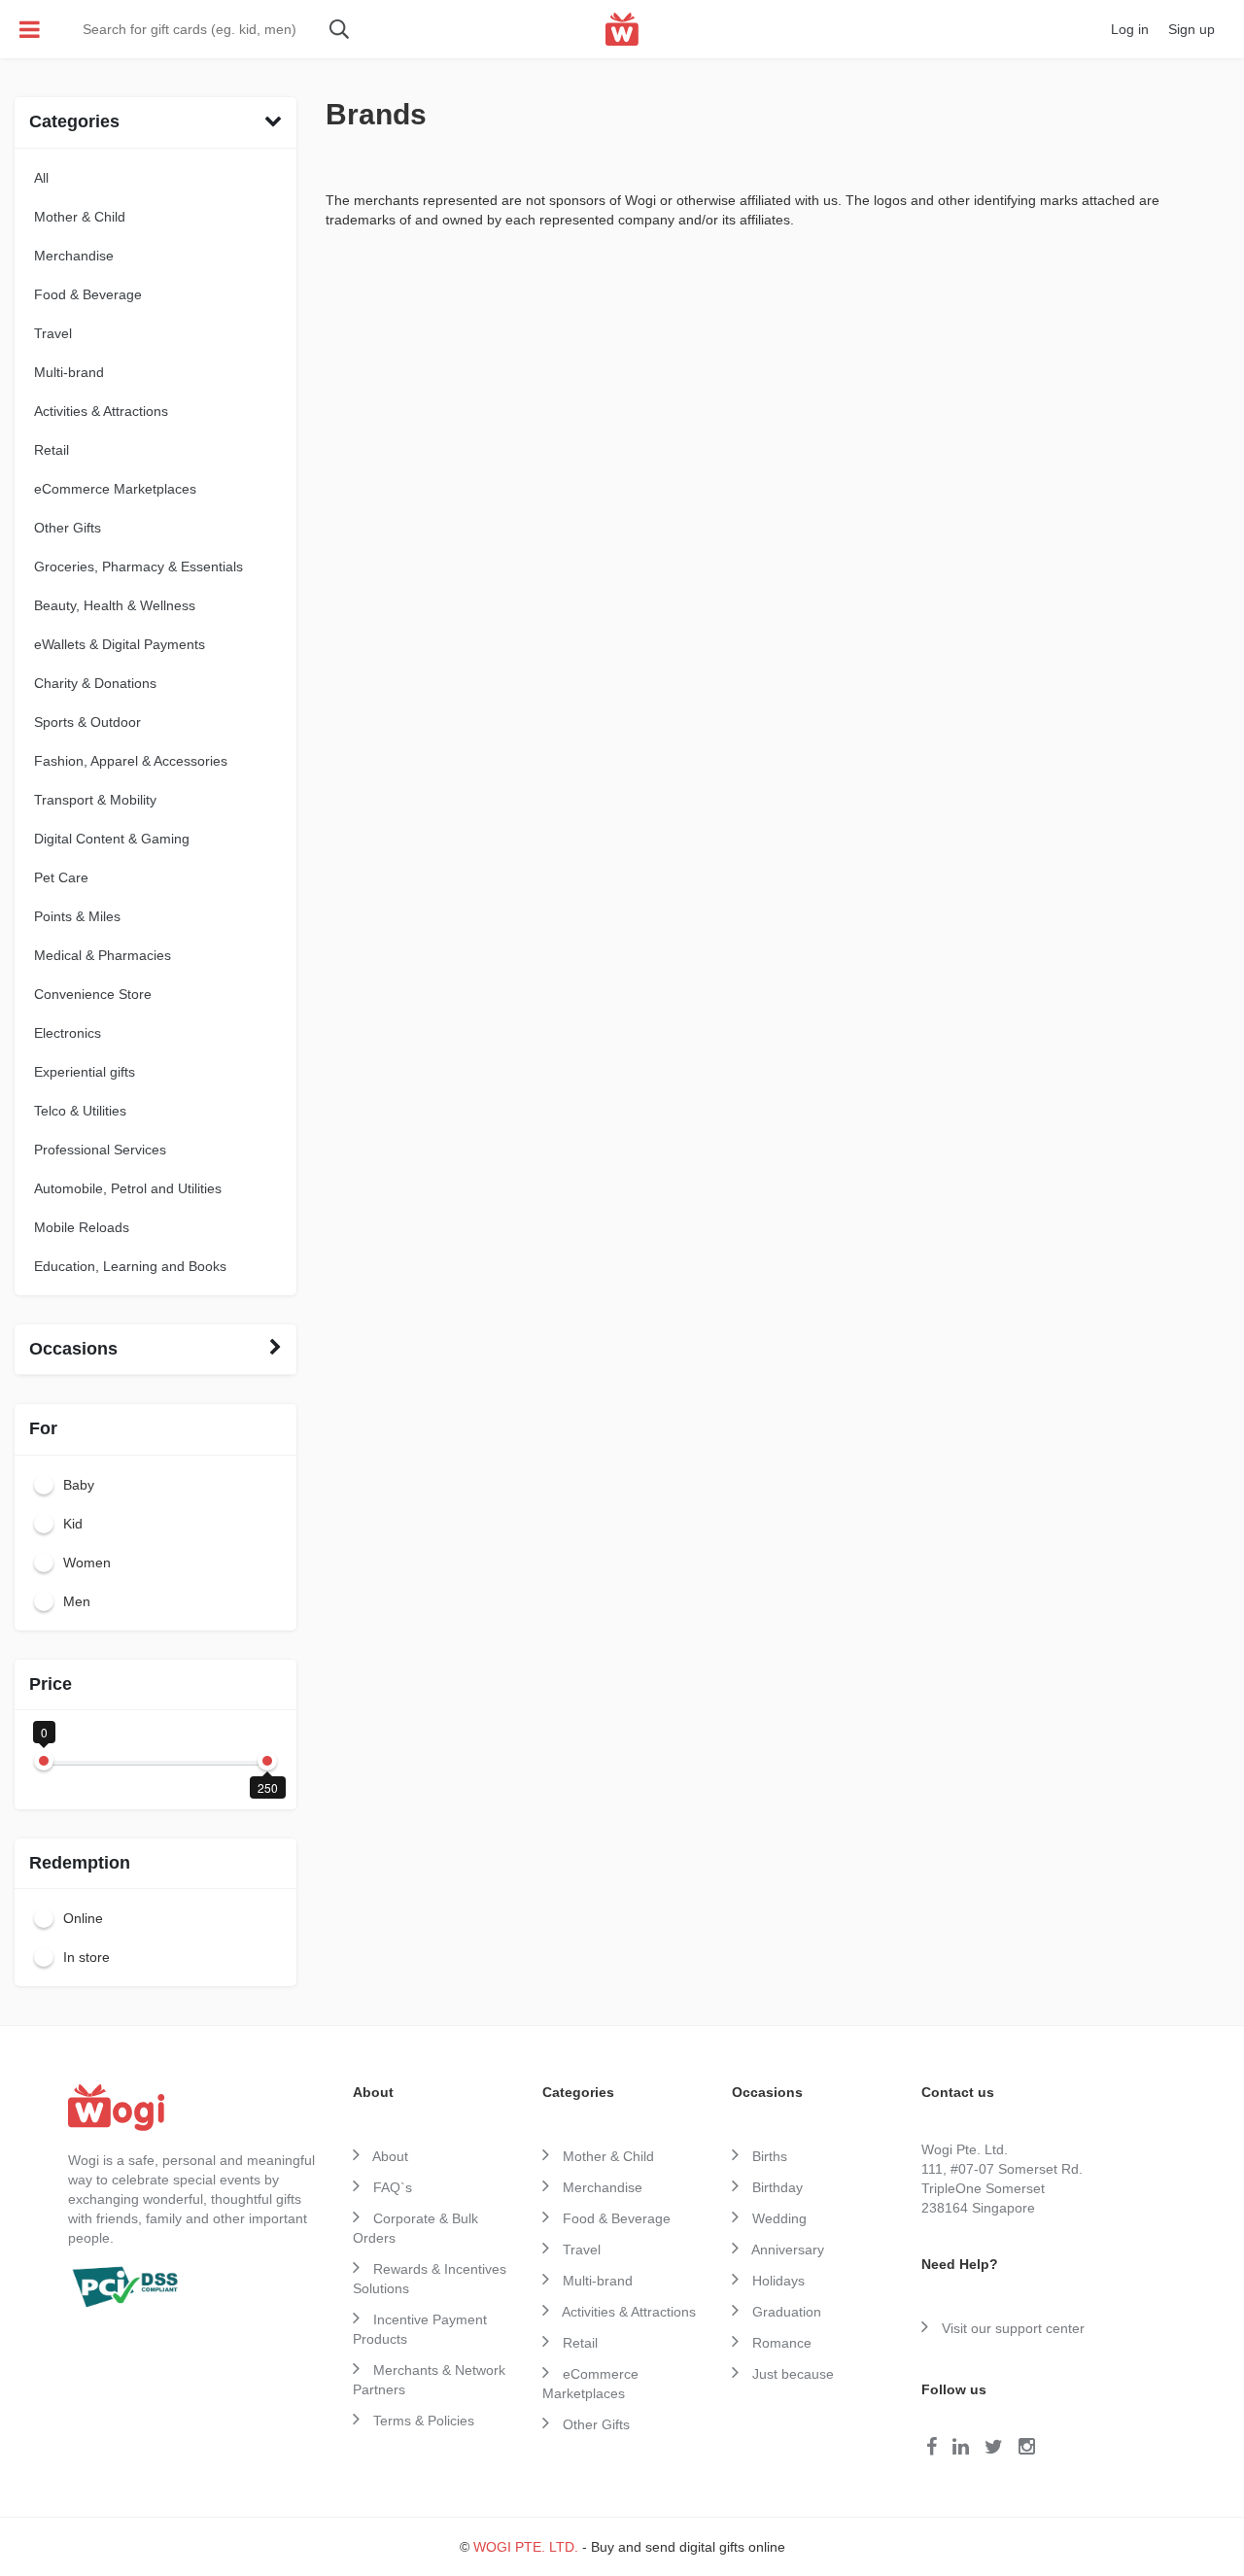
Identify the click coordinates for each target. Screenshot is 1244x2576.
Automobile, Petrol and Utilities (128, 1188)
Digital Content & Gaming (112, 839)
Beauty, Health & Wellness (115, 605)
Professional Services (100, 1150)
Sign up (1192, 29)
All (41, 178)
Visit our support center (1011, 2328)
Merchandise (74, 256)
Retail (52, 450)
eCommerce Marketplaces (115, 489)
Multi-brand (69, 372)
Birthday (776, 2187)
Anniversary (786, 2250)
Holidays (777, 2281)
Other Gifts (68, 528)
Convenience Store (93, 994)
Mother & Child (80, 217)
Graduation (785, 2312)
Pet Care (61, 877)
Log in (1130, 29)
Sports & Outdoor (87, 722)
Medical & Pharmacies (103, 955)
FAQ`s (391, 2187)
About (389, 2156)
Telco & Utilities (80, 1111)
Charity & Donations (95, 683)
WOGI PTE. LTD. (526, 2547)
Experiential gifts (85, 1072)
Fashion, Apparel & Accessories (131, 761)
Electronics (68, 1033)
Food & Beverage (88, 294)
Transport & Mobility (95, 800)
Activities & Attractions (101, 411)
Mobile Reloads (82, 1227)
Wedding (777, 2218)
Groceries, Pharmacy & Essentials (138, 567)
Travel (53, 333)
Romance (780, 2343)
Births (768, 2156)
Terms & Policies (422, 2421)
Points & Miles (77, 916)
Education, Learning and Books (130, 1266)
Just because (791, 2374)
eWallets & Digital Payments (120, 644)
